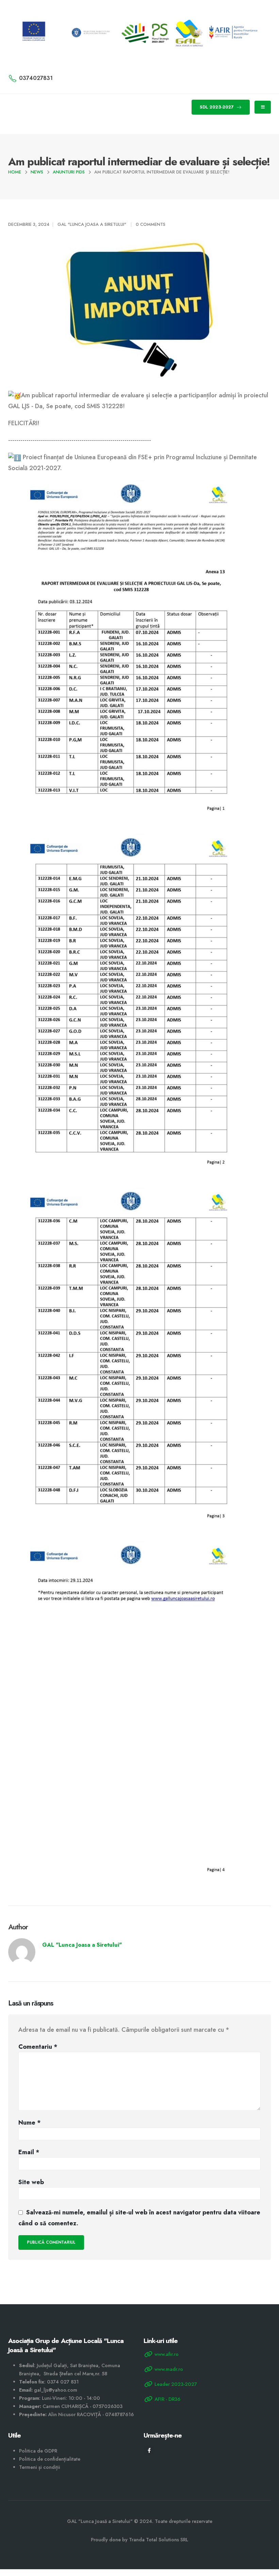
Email (29, 2152)
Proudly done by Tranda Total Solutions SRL (139, 2540)
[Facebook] (149, 2450)
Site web (31, 2182)
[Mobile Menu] (263, 107)
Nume (30, 2123)
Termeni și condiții (40, 2467)
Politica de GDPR (38, 2451)
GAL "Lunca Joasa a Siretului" (92, 224)
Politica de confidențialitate (50, 2459)
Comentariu (38, 2047)
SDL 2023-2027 (217, 107)
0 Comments (151, 224)
